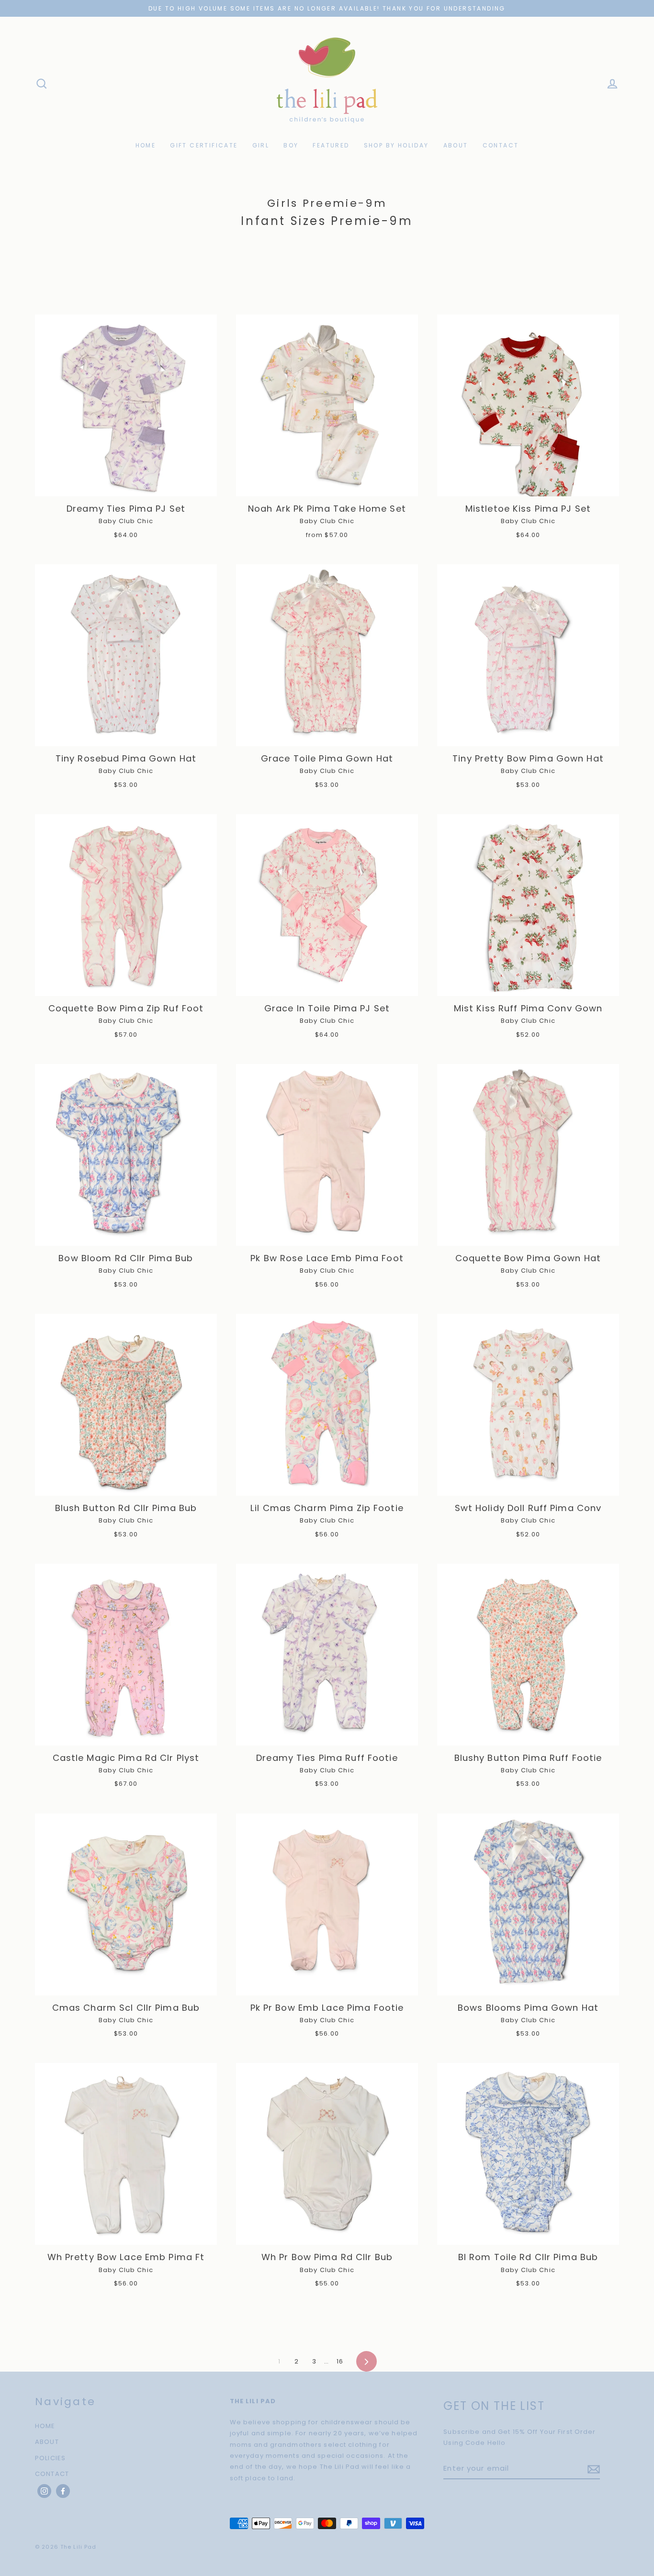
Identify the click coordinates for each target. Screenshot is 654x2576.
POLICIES (50, 2458)
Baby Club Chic (126, 521)
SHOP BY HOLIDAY (396, 145)
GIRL (261, 145)
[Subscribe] (592, 2469)
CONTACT (501, 145)
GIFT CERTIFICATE (204, 145)
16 (340, 2361)
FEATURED (331, 145)
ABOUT (456, 145)
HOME (146, 145)
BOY (291, 145)
